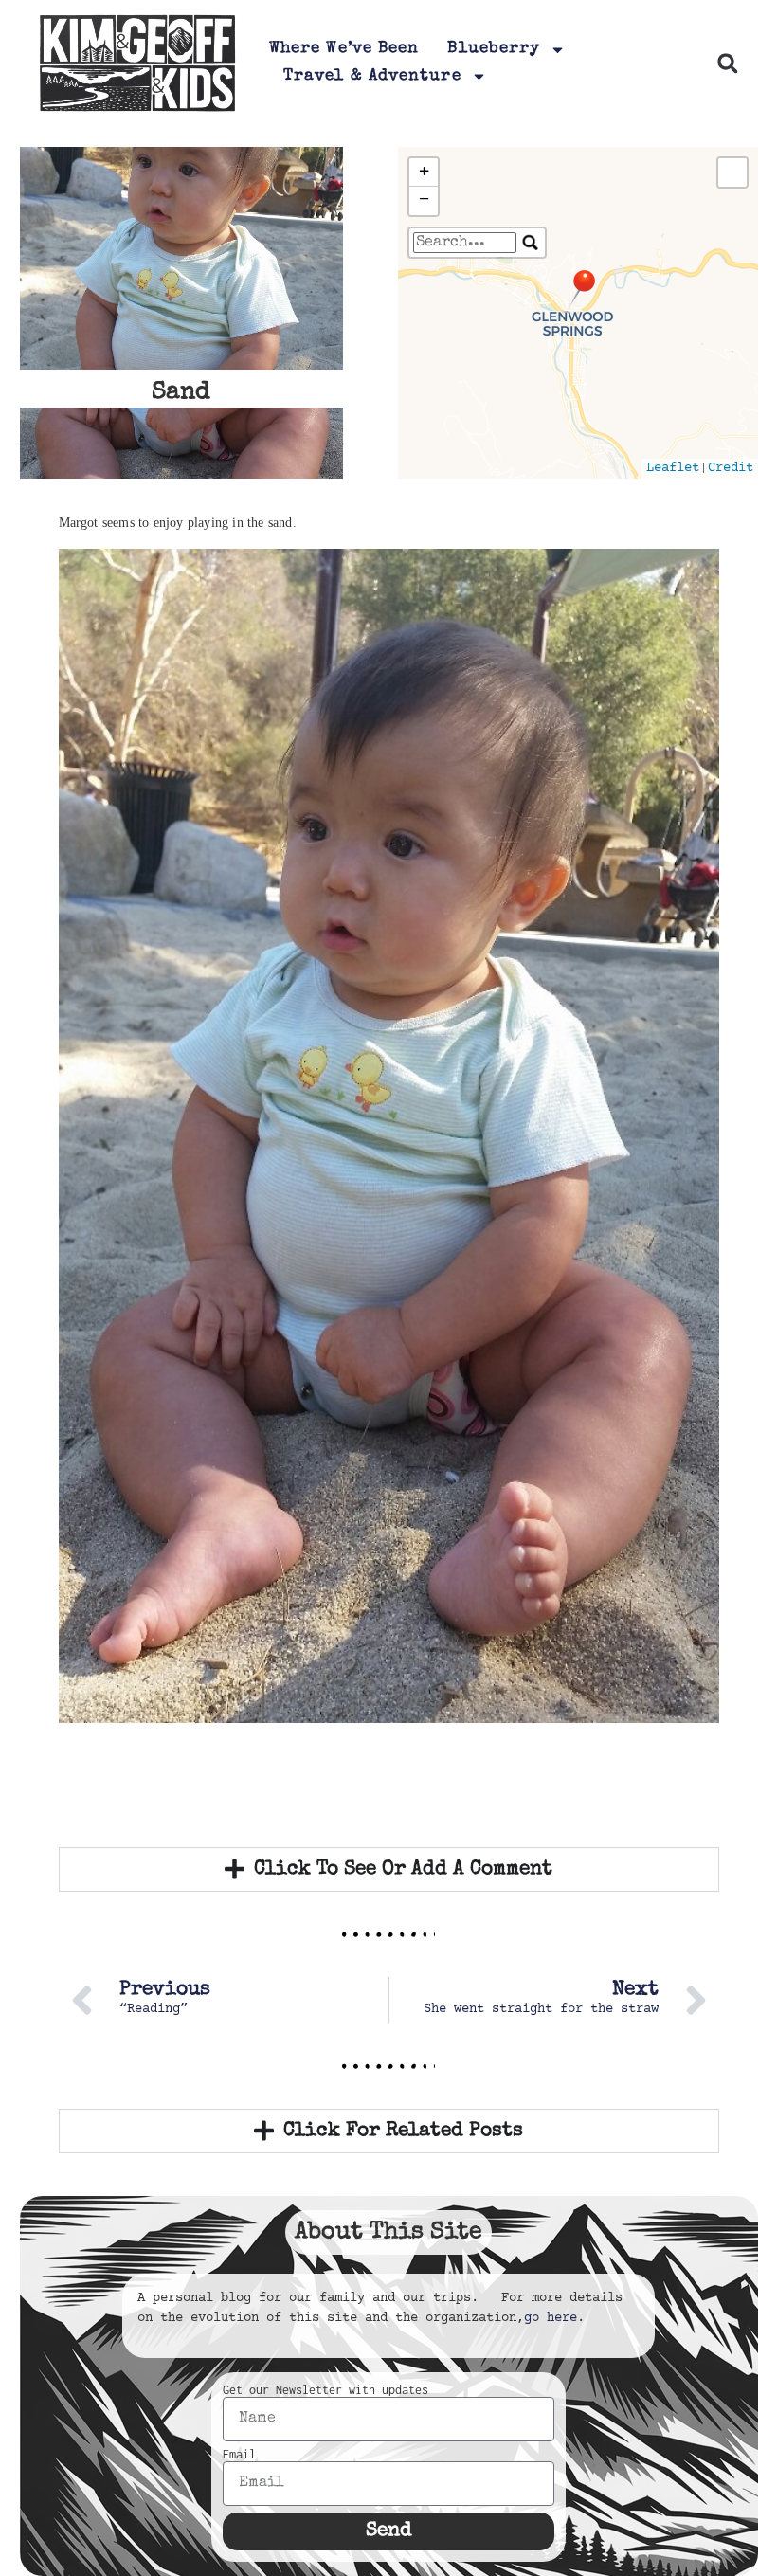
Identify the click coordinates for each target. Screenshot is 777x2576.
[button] (728, 63)
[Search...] (531, 243)
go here (551, 2318)
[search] (465, 243)
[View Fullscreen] (732, 172)
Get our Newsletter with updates (325, 2390)
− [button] (424, 200)
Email (239, 2455)
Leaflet (673, 468)
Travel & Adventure (372, 76)
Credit (731, 468)
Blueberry (494, 49)
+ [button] (424, 172)
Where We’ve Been (344, 49)
